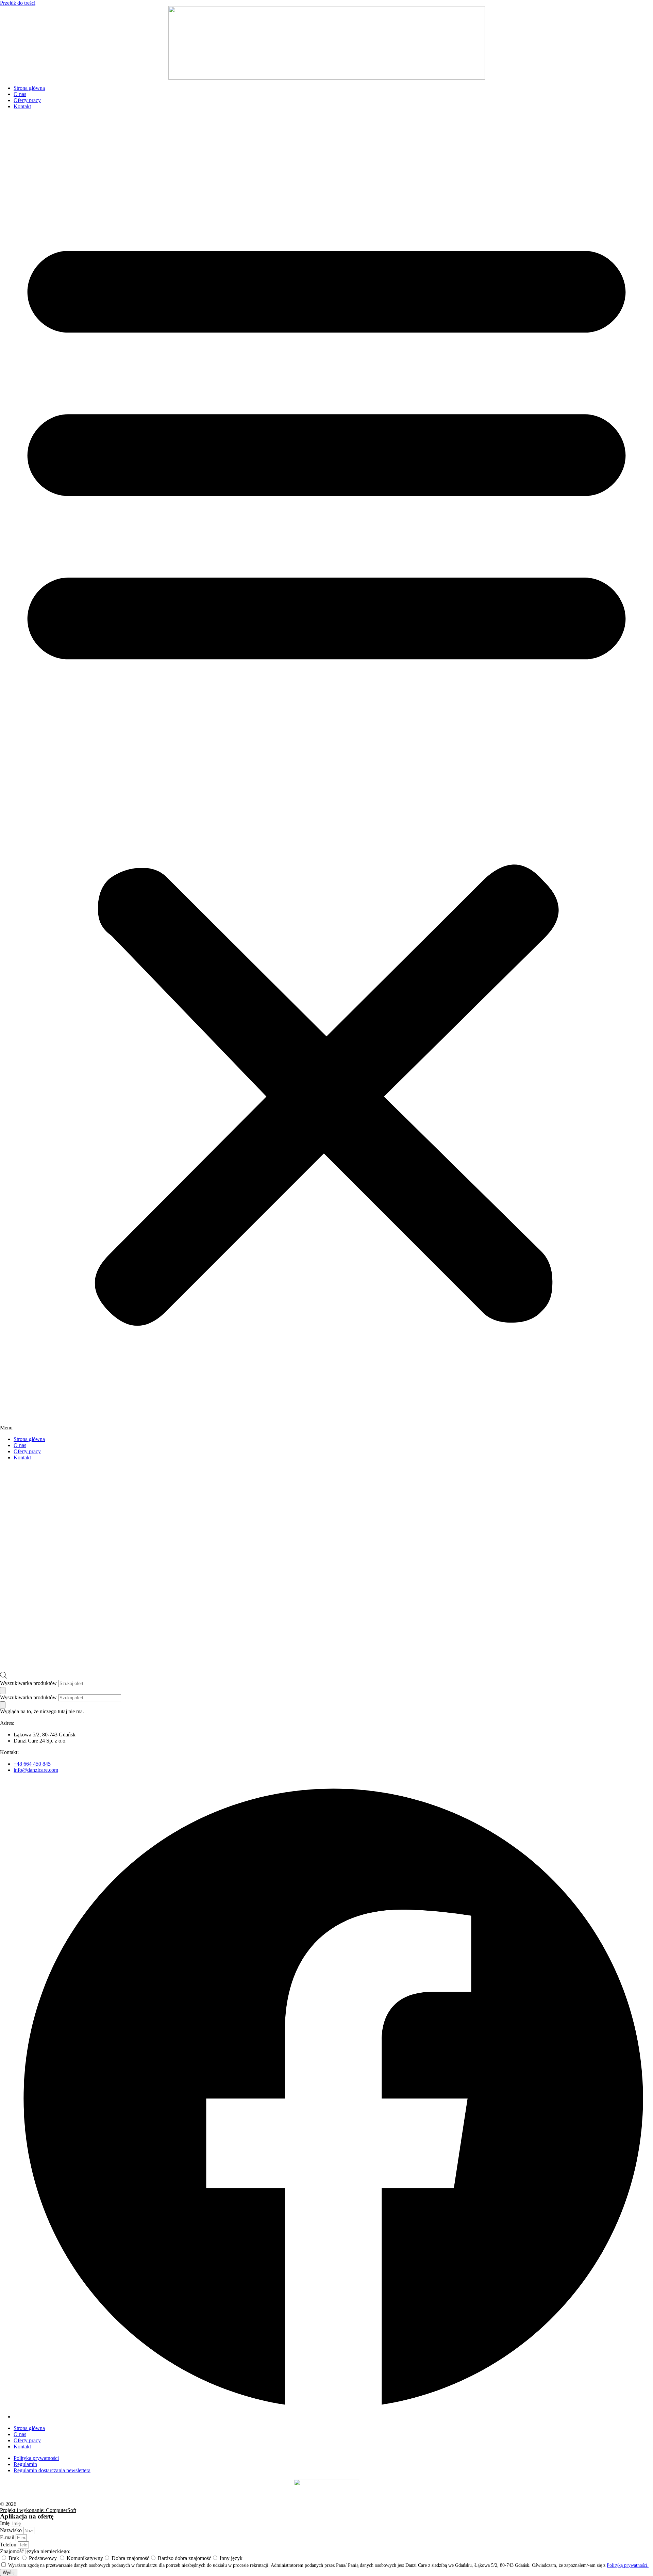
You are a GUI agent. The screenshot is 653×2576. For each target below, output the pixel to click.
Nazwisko (12, 2530)
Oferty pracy (27, 100)
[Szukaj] (3, 1691)
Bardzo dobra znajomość (185, 2558)
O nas (20, 94)
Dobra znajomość (130, 2558)
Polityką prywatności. (628, 2565)
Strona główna (29, 88)
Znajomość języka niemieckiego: (35, 2551)
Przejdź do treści (18, 3)
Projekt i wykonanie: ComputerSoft (38, 2510)
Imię (5, 2523)
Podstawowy (44, 2558)
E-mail (8, 2537)
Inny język (231, 2558)
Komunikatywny (85, 2558)
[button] (326, 773)
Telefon (9, 2545)
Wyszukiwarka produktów (28, 1683)
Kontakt (22, 106)
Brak (14, 2558)
